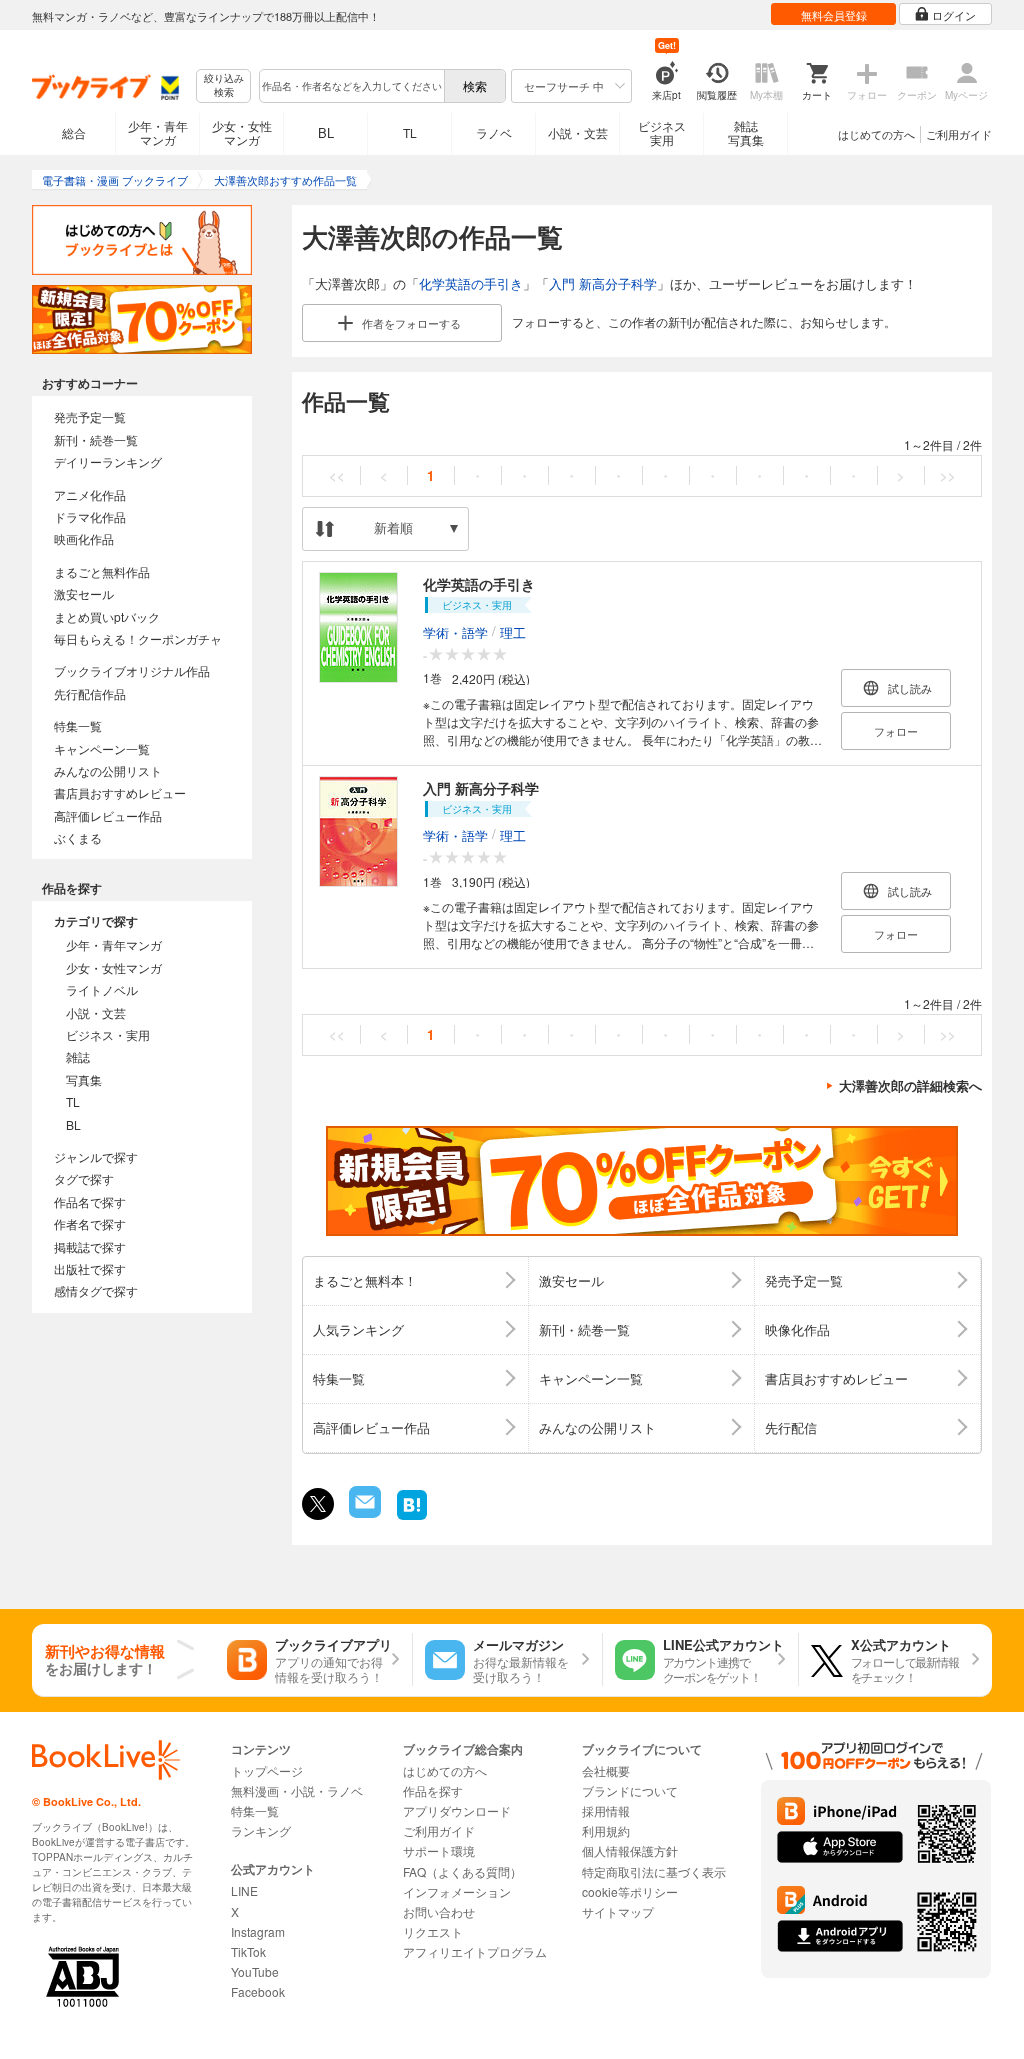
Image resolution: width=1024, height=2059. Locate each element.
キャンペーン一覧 (102, 748)
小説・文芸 (578, 132)
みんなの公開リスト (108, 770)
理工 (513, 631)
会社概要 (606, 1770)
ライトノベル (102, 989)
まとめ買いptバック (107, 616)
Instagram (258, 1931)
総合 (74, 132)
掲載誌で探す (90, 1246)
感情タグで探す (96, 1290)
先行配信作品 (90, 693)
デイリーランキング (108, 461)
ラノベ (494, 132)
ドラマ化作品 (90, 516)
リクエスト (433, 1931)
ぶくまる (78, 837)
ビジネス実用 (662, 132)
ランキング (261, 1830)
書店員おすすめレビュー (120, 792)
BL (326, 132)
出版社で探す (90, 1268)
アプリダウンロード (457, 1810)
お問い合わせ (439, 1911)
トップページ (267, 1770)
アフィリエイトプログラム (475, 1951)
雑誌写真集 (746, 132)
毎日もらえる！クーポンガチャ (138, 638)
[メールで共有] (363, 1512)
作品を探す (433, 1790)
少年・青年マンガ (158, 132)
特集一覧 (78, 725)
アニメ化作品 (90, 494)
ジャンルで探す (96, 1156)
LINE (244, 1890)
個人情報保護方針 (630, 1850)
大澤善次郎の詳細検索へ (910, 1085)
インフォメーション (457, 1891)
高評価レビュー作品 (108, 815)
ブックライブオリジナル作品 (132, 670)
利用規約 (606, 1830)
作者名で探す (90, 1223)
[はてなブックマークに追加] (412, 1517)
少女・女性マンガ (242, 132)
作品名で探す (90, 1201)
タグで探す (84, 1178)
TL (410, 132)
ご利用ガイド (959, 134)
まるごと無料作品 (102, 571)
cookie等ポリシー (630, 1891)
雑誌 (78, 1056)
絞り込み (224, 85)
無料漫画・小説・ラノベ (297, 1790)
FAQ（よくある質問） (462, 1871)
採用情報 (606, 1810)
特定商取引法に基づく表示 (654, 1871)
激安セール (84, 593)
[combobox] (351, 86)
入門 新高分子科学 (603, 283)
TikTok (248, 1951)
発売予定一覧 (90, 416)
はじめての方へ (876, 134)
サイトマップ (618, 1911)
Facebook (258, 1991)
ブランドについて (630, 1790)
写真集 (84, 1079)
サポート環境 (439, 1850)
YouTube (255, 1971)
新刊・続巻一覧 (96, 439)
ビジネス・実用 (108, 1034)
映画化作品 (84, 538)
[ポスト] (318, 1504)
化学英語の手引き (471, 283)
